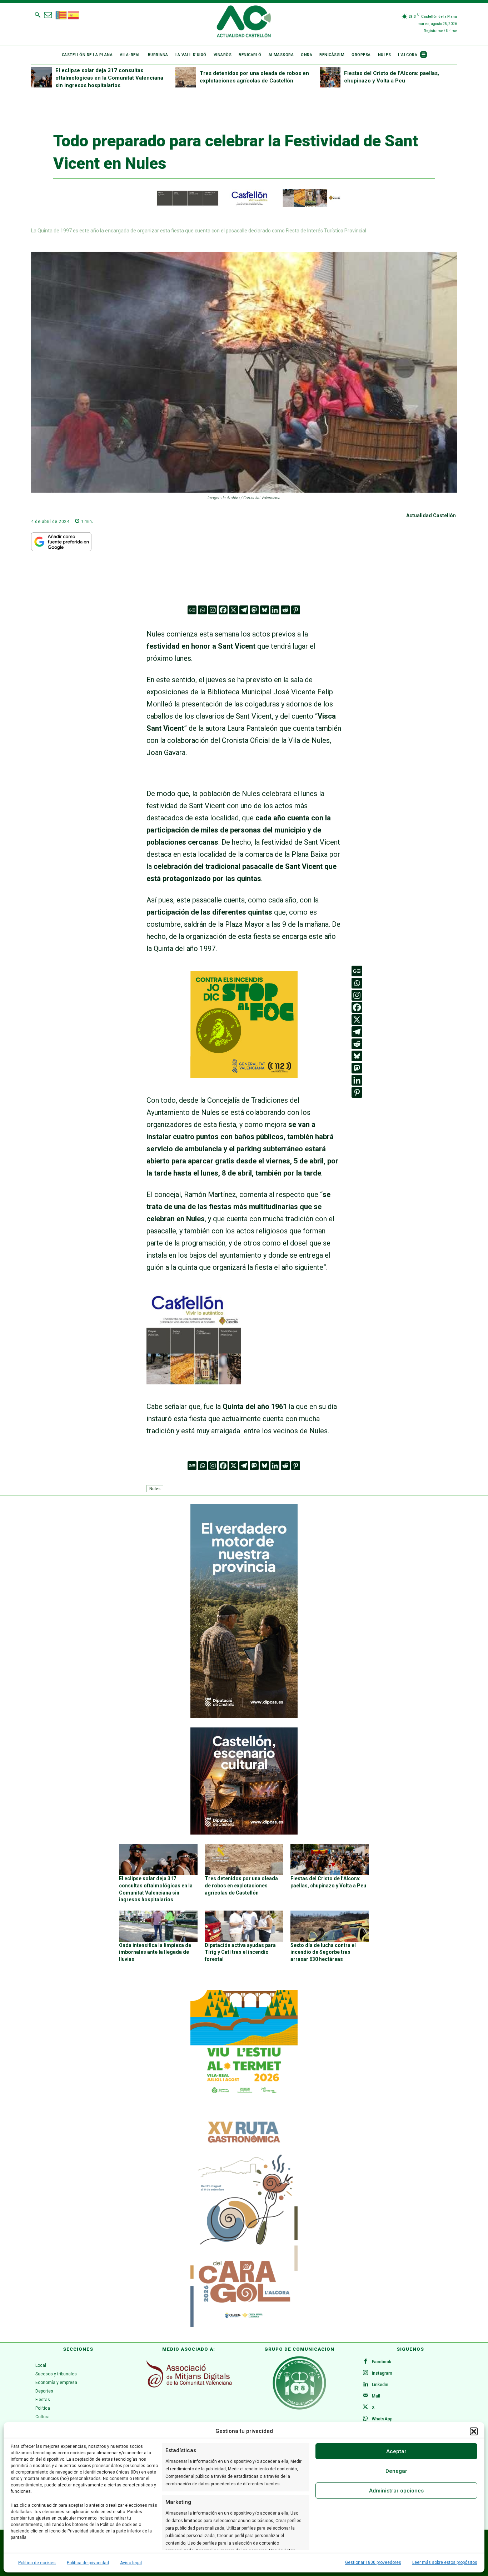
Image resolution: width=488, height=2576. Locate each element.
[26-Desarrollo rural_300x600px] (244, 1716)
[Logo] (244, 22)
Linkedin (380, 2385)
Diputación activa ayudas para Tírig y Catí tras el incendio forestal (240, 1952)
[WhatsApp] (365, 2419)
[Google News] (192, 610)
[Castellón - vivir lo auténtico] (244, 205)
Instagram (382, 2373)
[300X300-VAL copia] (244, 1076)
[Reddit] (285, 610)
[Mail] (365, 2396)
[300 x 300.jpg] (194, 1382)
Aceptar (396, 2451)
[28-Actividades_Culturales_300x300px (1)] (244, 1833)
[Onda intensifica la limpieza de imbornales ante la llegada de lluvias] (158, 1926)
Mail (376, 2396)
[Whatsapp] (202, 610)
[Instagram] (213, 610)
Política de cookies (37, 2563)
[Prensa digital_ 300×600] (244, 2220)
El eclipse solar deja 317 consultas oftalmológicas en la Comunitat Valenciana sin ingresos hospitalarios (109, 78)
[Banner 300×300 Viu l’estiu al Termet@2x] (244, 2044)
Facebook (382, 2362)
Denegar (396, 2471)
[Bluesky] (265, 610)
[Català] (61, 14)
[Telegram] (244, 610)
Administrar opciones (396, 2491)
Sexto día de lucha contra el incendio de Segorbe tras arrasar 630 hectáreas (323, 1952)
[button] (474, 2431)
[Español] (74, 14)
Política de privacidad (88, 2563)
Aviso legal (131, 2563)
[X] (233, 610)
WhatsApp (382, 2419)
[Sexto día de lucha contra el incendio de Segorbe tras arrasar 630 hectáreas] (330, 1926)
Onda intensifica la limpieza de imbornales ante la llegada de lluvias (155, 1952)
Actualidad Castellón (431, 515)
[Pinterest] (296, 610)
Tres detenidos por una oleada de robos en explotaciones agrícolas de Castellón (241, 1885)
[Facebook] (223, 610)
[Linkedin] (275, 610)
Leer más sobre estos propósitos (445, 2562)
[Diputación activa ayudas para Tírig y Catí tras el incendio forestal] (244, 1926)
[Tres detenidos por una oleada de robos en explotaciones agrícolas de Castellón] (186, 77)
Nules (155, 1488)
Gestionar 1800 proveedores (373, 2562)
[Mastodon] (254, 610)
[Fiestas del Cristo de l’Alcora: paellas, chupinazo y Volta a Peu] (330, 77)
